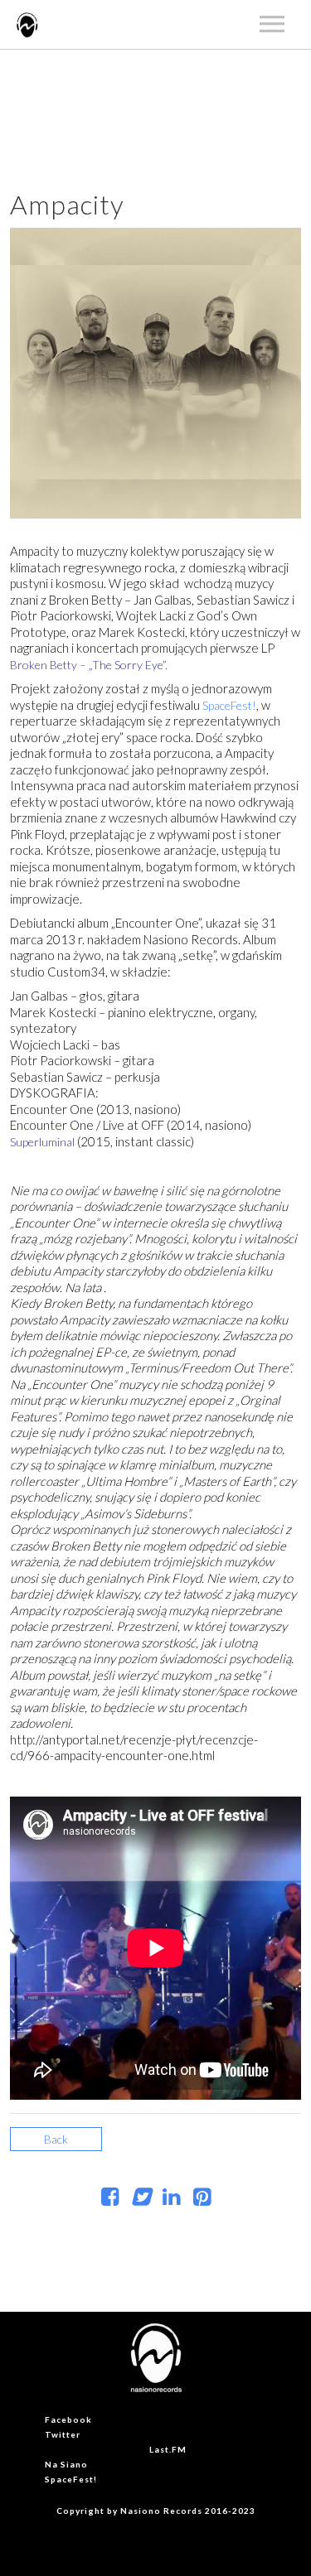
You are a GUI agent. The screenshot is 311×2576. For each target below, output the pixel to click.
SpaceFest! (229, 705)
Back (56, 2139)
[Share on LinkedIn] (171, 2200)
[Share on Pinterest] (202, 2200)
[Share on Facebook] (110, 2200)
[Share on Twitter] (141, 2200)
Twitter (63, 2434)
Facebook (68, 2419)
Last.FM (168, 2449)
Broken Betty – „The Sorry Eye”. (89, 665)
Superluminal (44, 1142)
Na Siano (66, 2464)
